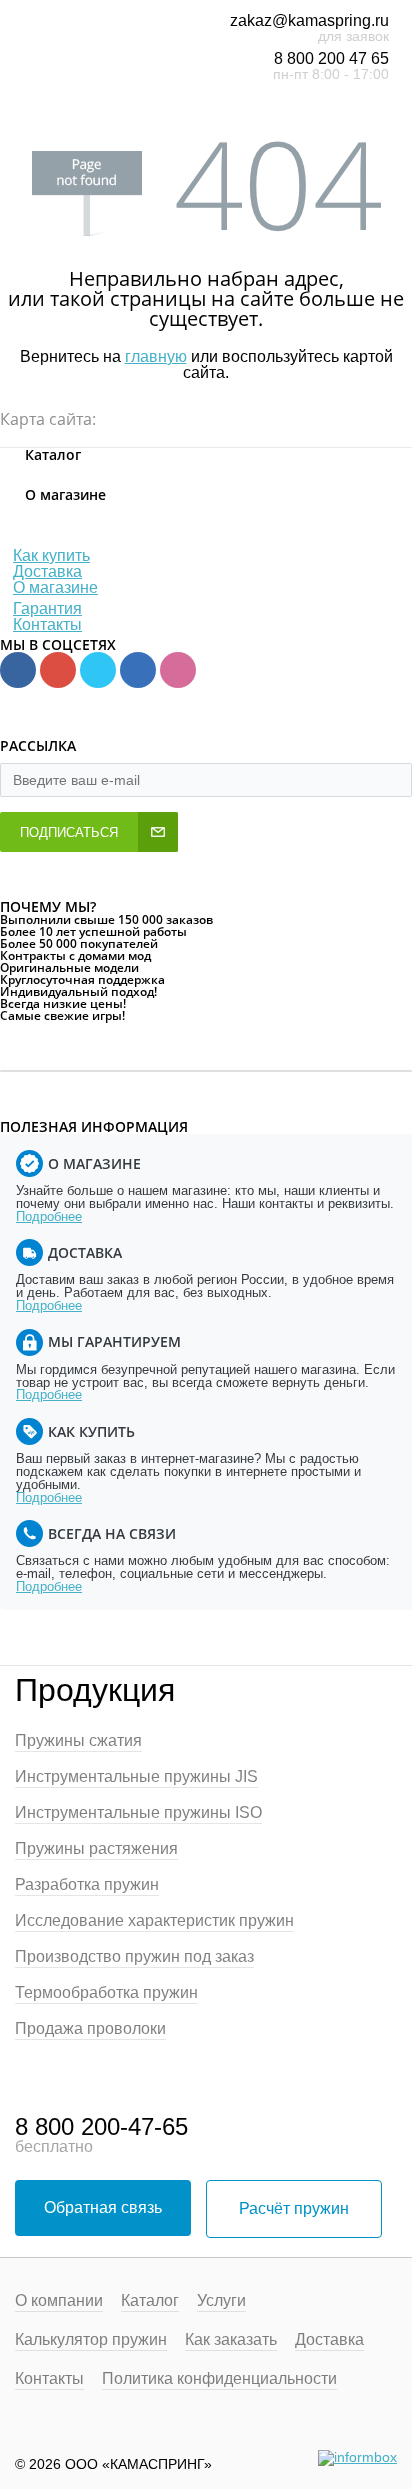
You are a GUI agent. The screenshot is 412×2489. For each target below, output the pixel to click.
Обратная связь (103, 2207)
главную (156, 356)
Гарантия (47, 608)
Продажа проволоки (90, 2029)
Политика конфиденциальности (219, 2379)
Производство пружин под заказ (134, 1957)
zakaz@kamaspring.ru (309, 20)
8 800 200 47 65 (331, 58)
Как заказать (231, 2340)
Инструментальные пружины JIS (136, 1777)
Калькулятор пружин (91, 2340)
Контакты (47, 624)
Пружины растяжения (96, 1849)
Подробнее (49, 1216)
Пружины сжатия (78, 1741)
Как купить (51, 555)
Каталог (150, 2301)
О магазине (55, 587)
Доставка (47, 571)
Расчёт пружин (294, 2208)
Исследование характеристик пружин (154, 1921)
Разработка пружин (87, 1885)
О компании (59, 2301)
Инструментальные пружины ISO (138, 1813)
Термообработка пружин (106, 1993)
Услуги (221, 2301)
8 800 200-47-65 (101, 2126)
